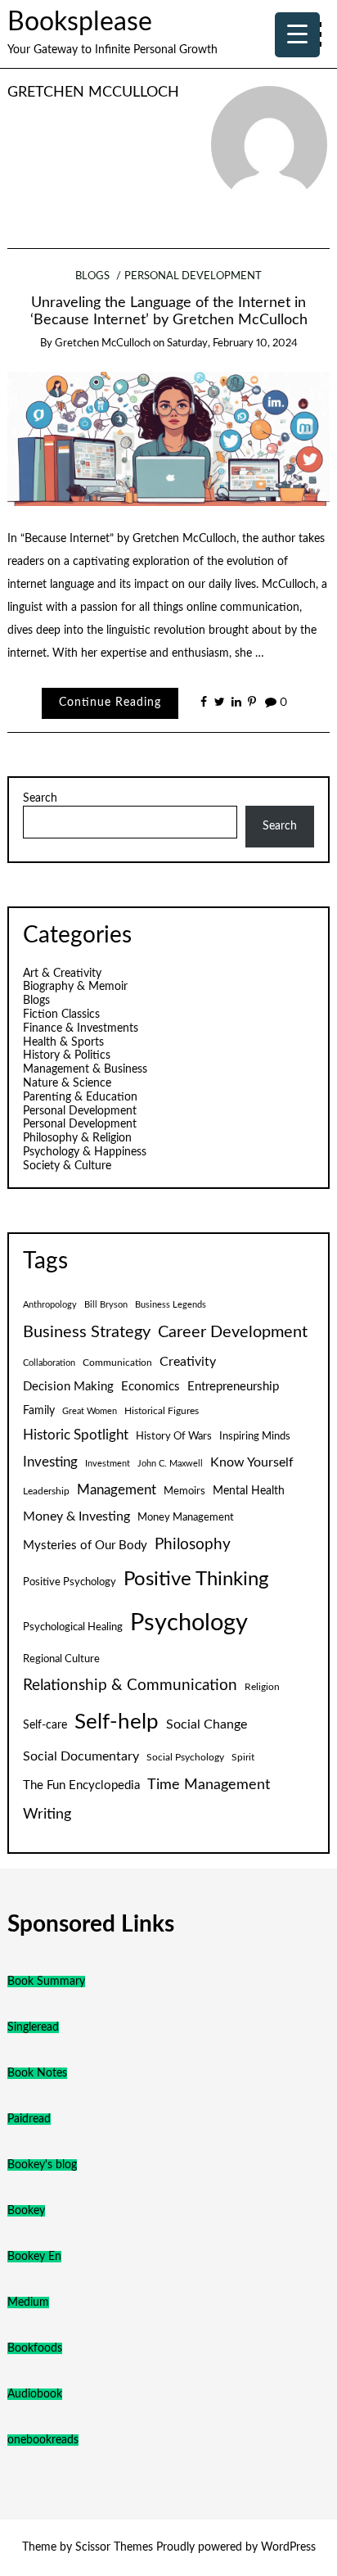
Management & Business (85, 1069)
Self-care (45, 1725)
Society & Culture (67, 1166)
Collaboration (49, 1363)
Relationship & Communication (130, 1686)
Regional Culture (61, 1659)
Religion (262, 1687)
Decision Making (68, 1387)
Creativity (188, 1362)
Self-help (117, 1722)
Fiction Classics (61, 1015)
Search (40, 798)
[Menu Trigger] (297, 35)
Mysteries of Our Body (85, 1546)
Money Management (186, 1517)
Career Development (233, 1332)
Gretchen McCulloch (93, 92)
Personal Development (193, 276)
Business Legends (171, 1305)
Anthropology (50, 1305)
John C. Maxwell (170, 1464)
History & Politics (67, 1055)
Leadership (46, 1491)
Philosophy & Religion (77, 1138)
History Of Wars (174, 1436)
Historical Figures (162, 1411)
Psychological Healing (73, 1627)
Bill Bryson (106, 1305)
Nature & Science (67, 1083)
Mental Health (249, 1491)
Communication (117, 1363)
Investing (50, 1462)
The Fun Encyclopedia (81, 1785)
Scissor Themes (114, 2547)
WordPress (288, 2547)
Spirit (243, 1757)
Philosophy (193, 1545)
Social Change (207, 1724)
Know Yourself (252, 1462)
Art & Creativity (62, 974)
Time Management (209, 1785)
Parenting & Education (80, 1097)
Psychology (189, 1623)
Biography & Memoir (75, 987)
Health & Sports (63, 1042)
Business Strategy (87, 1332)
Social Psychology (185, 1757)
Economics (151, 1387)
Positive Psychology (70, 1582)
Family (39, 1411)
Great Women (90, 1411)
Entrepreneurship (233, 1387)
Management (117, 1490)
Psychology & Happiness (85, 1152)
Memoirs (184, 1491)
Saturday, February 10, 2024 (232, 343)
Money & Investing (76, 1516)
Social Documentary (81, 1756)
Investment (108, 1464)
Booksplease (80, 23)
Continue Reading (110, 703)
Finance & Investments (81, 1028)
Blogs (92, 276)
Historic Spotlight (76, 1435)
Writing (47, 1814)
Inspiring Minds (255, 1436)
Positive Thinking (196, 1579)
